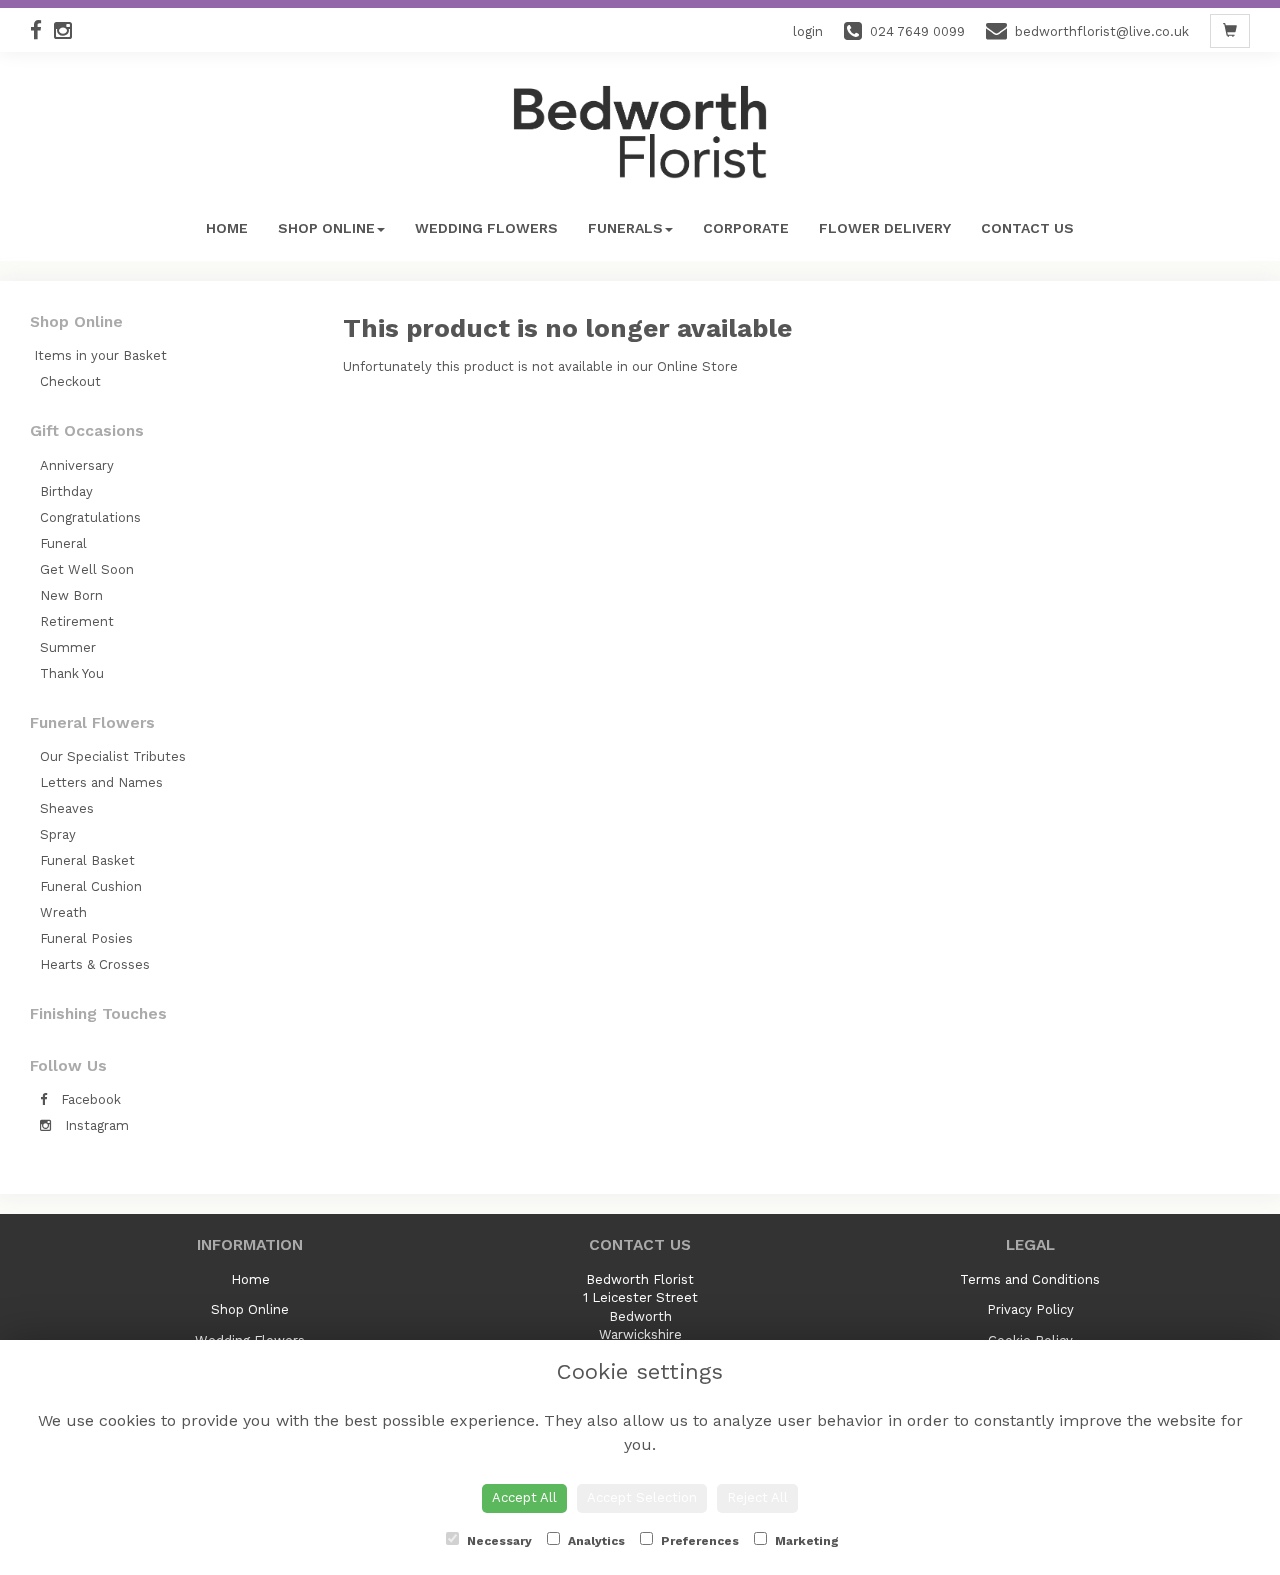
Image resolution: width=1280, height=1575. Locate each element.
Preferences (698, 1541)
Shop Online (326, 228)
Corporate (746, 228)
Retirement (77, 621)
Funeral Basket (87, 860)
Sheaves (67, 808)
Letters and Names (101, 782)
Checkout (70, 381)
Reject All (757, 1497)
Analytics (595, 1541)
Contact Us (1027, 228)
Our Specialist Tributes (113, 756)
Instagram (95, 1125)
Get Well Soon (87, 569)
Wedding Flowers (486, 228)
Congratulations (90, 517)
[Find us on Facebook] (42, 30)
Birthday (66, 491)
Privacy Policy (1030, 1309)
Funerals (625, 228)
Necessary (498, 1541)
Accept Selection (642, 1497)
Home (227, 228)
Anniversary (77, 465)
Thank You (72, 673)
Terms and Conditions (1030, 1279)
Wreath (63, 912)
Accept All (524, 1497)
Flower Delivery (885, 228)
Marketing (805, 1541)
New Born (71, 595)
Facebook (89, 1099)
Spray (58, 834)
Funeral (63, 543)
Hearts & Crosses (95, 964)
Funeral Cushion (91, 886)
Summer (68, 647)
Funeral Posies (86, 938)
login (808, 31)
